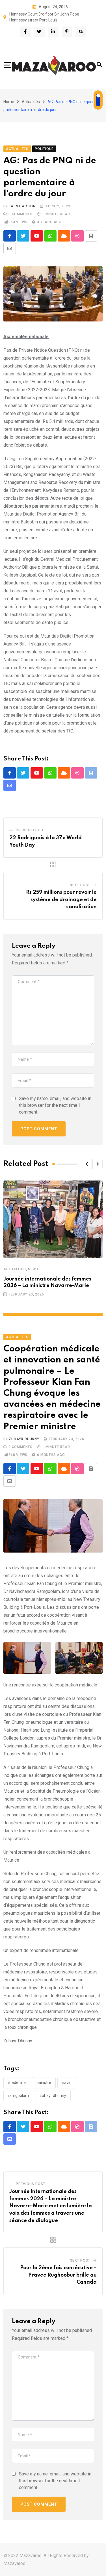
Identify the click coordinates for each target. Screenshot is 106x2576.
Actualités (31, 102)
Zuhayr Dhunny (24, 1439)
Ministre (44, 2082)
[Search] (99, 65)
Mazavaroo (14, 2563)
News (33, 1269)
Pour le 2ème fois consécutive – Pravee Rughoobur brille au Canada (58, 2275)
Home (9, 102)
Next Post (80, 885)
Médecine (17, 2082)
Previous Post (31, 830)
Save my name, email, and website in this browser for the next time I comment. (55, 1105)
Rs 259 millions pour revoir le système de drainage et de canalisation (61, 900)
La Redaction (22, 206)
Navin (67, 2082)
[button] (87, 1164)
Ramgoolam (18, 2095)
